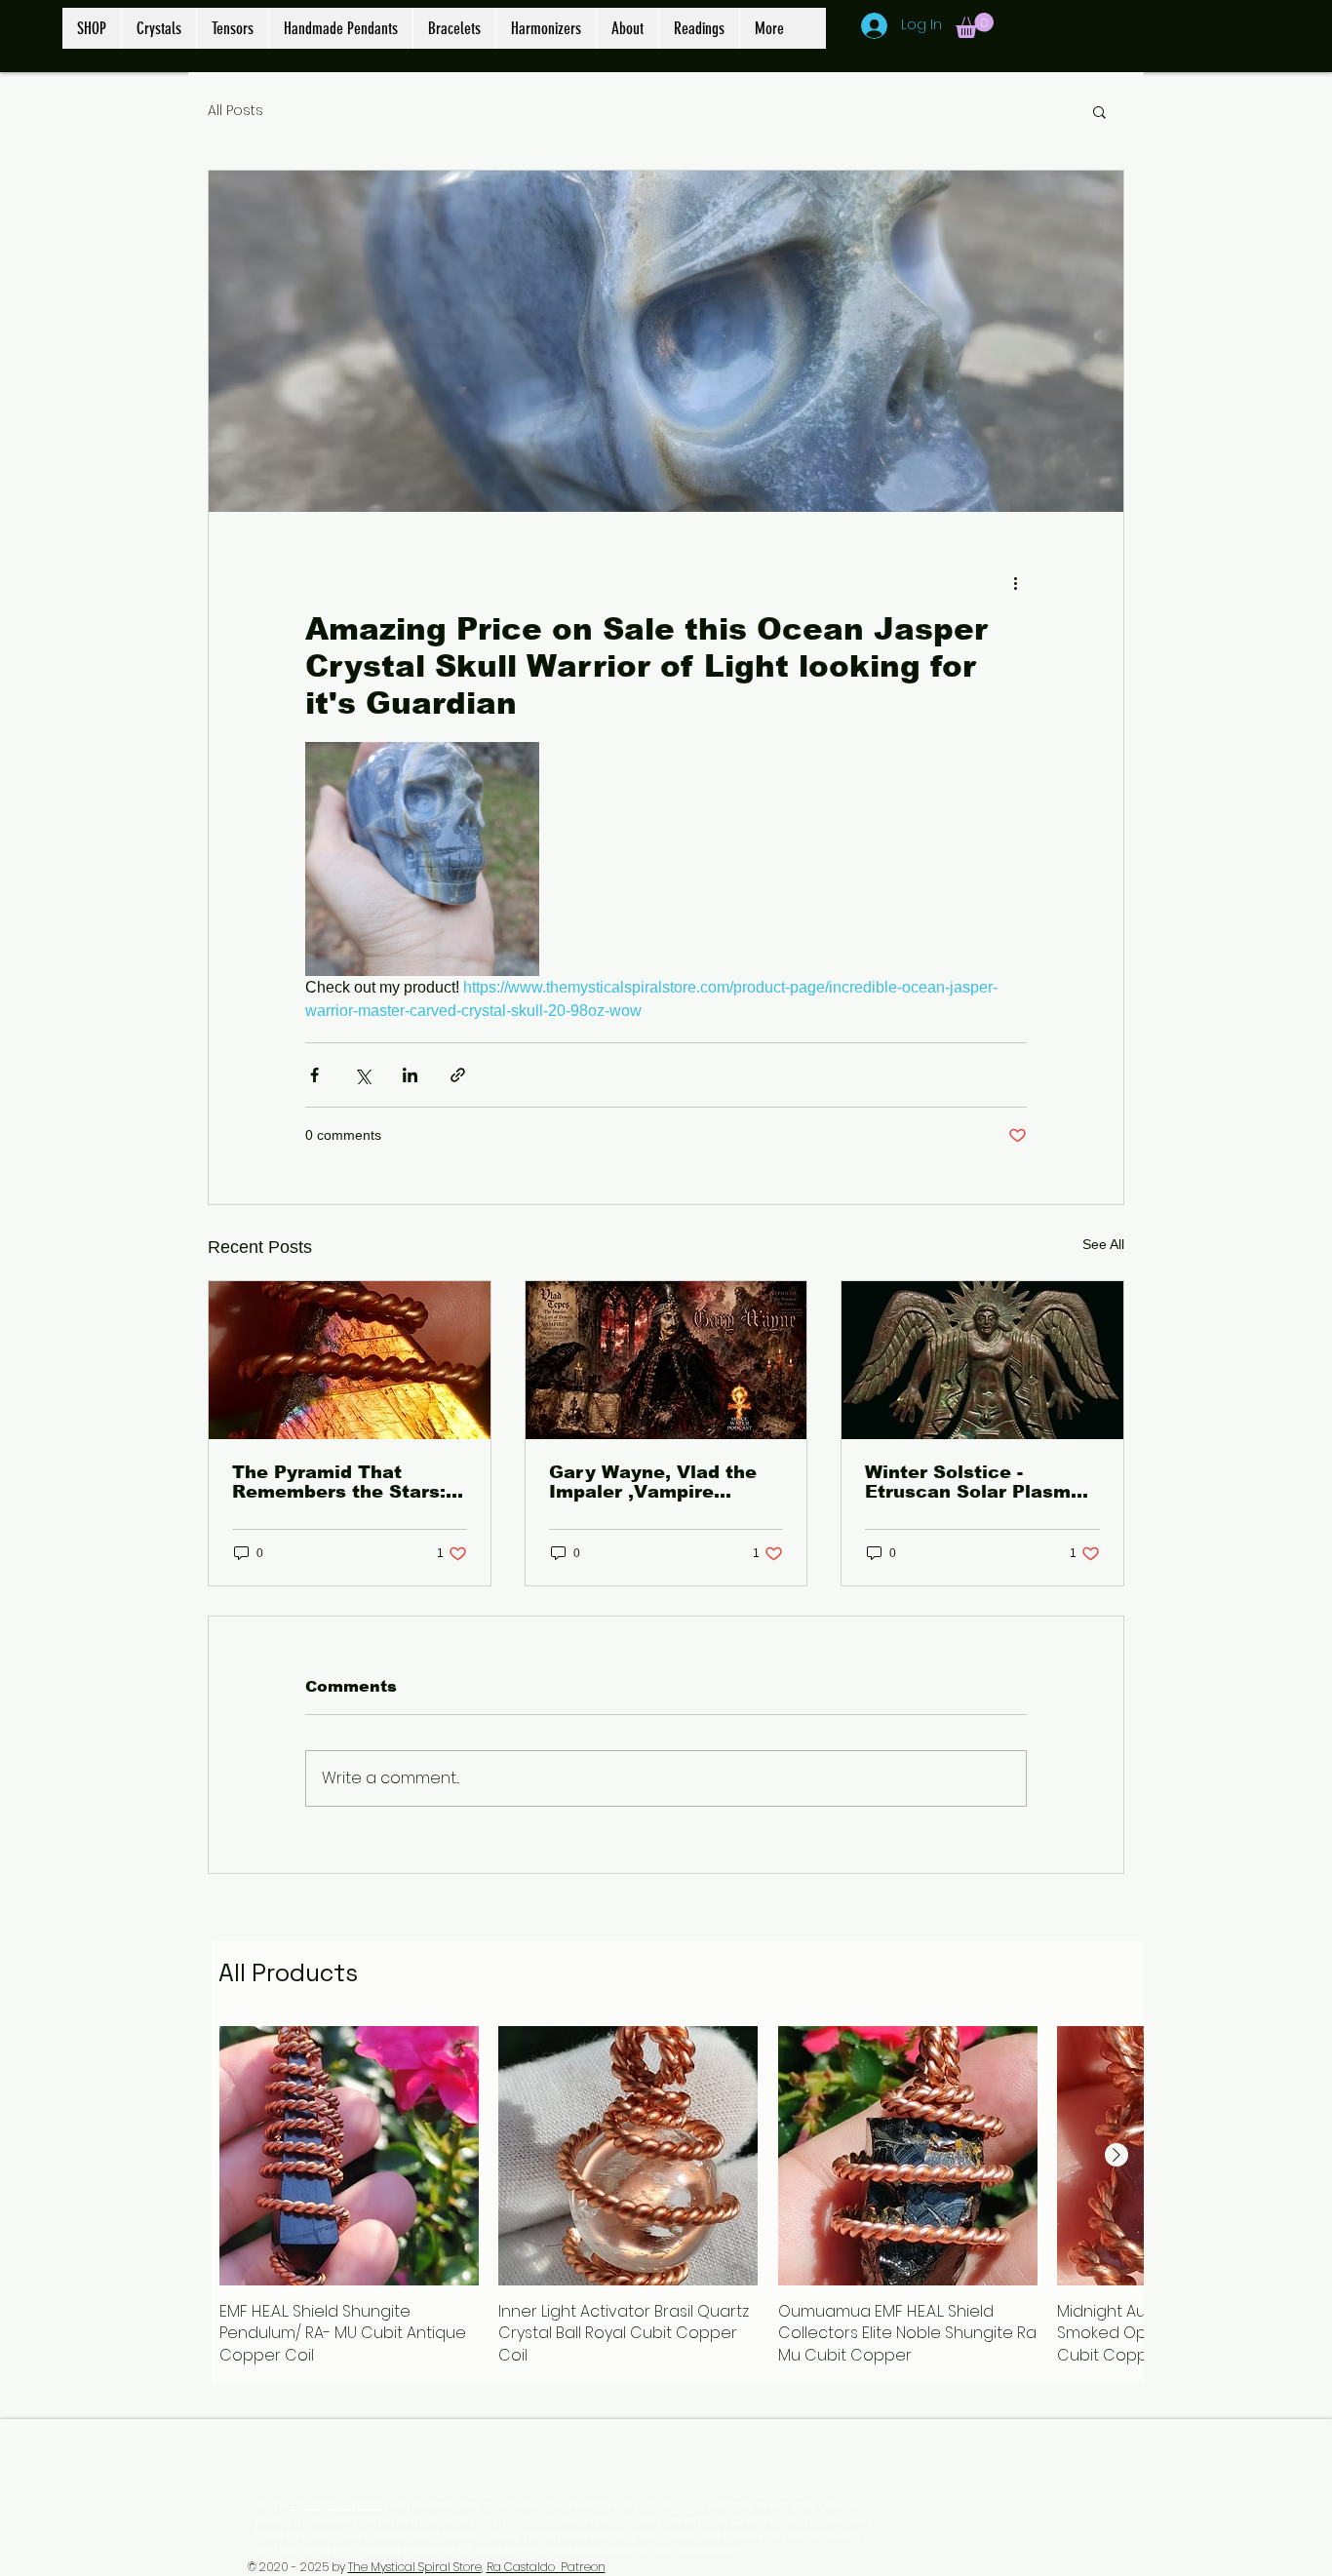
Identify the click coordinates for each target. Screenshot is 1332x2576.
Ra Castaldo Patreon (546, 2567)
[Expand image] (422, 859)
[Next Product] (1117, 2155)
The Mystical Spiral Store (415, 2567)
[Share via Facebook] (314, 1075)
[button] (975, 25)
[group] (678, 2197)
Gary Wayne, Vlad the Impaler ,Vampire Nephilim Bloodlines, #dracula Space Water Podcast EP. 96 (655, 1482)
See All (1103, 1244)
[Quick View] (349, 2156)
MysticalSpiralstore (339, 2505)
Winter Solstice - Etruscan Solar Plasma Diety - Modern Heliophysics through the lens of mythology (974, 1482)
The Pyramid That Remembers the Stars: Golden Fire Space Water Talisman (339, 1482)
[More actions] (1015, 582)
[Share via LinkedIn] (410, 1075)
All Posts (235, 111)
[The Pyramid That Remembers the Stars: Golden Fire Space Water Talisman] (350, 1360)
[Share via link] (458, 1075)
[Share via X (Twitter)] (362, 1075)
